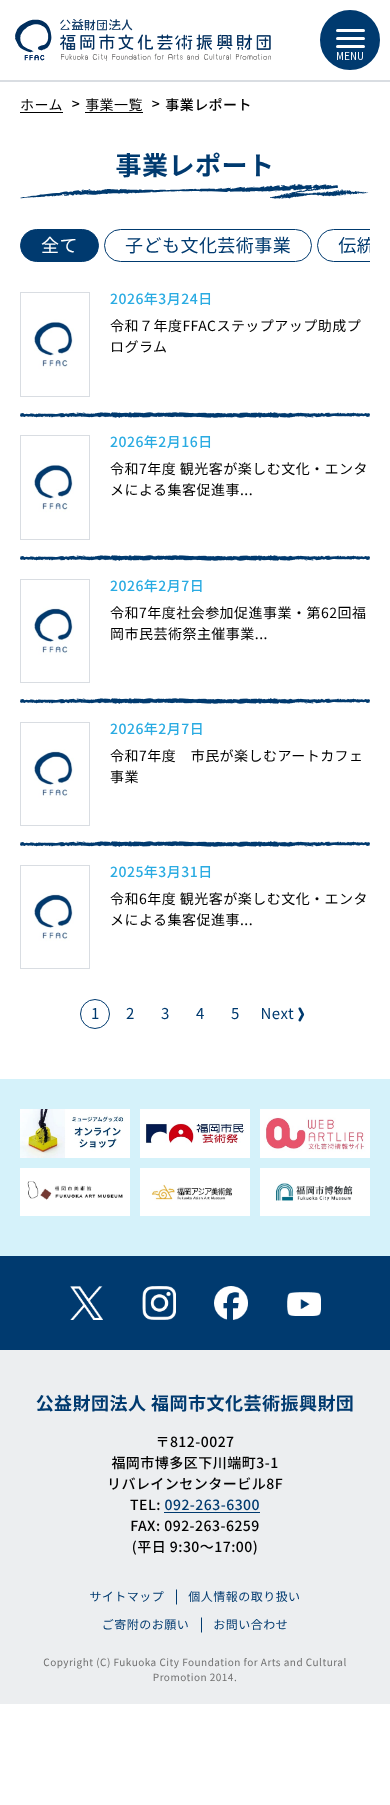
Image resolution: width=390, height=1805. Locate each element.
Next (278, 1013)
